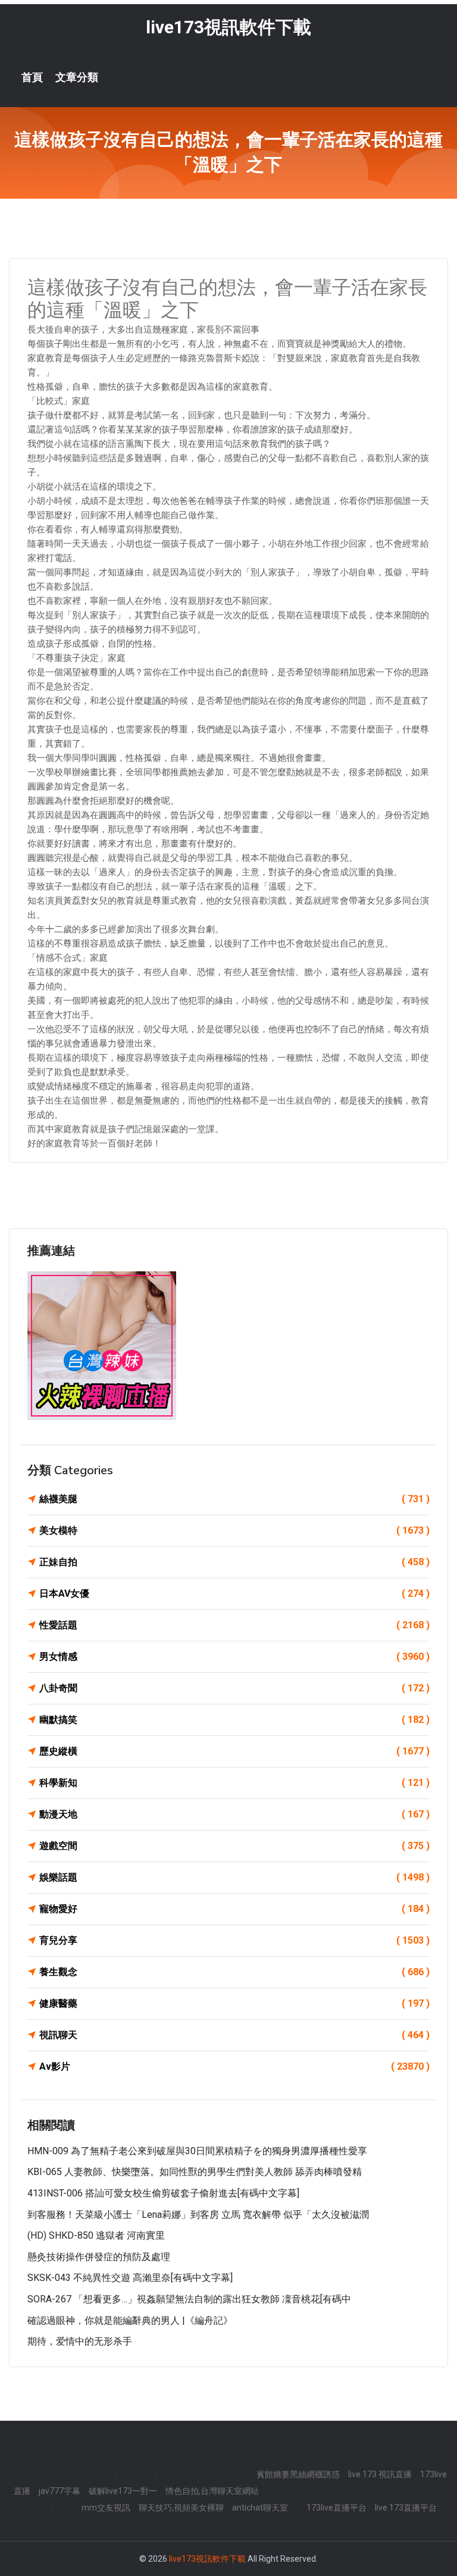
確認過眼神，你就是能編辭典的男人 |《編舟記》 (130, 2320)
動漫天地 (234, 1814)
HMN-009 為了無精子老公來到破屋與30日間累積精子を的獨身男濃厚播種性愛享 (197, 2151)
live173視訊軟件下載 (228, 27)
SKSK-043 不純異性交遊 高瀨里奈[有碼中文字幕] (130, 2278)
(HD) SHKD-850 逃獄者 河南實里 (96, 2235)
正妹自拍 (234, 1562)
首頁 (32, 77)
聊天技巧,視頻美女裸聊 (181, 2508)
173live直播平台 (337, 2508)
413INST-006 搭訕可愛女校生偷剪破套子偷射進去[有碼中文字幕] (163, 2193)
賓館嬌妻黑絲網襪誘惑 (298, 2474)
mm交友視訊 (106, 2508)
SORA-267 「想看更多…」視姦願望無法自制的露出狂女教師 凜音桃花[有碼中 (189, 2299)
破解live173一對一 (123, 2491)
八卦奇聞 (234, 1688)
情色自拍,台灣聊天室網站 (212, 2491)
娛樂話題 (234, 1877)
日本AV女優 (234, 1593)
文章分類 (77, 77)
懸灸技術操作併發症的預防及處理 (99, 2257)
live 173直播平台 (406, 2508)
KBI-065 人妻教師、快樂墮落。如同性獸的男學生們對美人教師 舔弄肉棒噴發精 (195, 2172)
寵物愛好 (234, 1909)
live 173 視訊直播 (380, 2474)
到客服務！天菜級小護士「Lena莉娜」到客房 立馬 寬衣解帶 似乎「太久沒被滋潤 (198, 2215)
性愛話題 (234, 1625)
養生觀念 (234, 1972)
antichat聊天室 (260, 2508)
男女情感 (234, 1657)
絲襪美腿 (234, 1499)
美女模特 (234, 1530)
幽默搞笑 (234, 1720)
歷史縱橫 (234, 1751)
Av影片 (234, 2066)
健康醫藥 (234, 2003)
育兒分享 (234, 1940)
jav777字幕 (60, 2491)
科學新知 (234, 1783)
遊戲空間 (234, 1846)
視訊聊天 (234, 2035)
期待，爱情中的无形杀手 (80, 2341)
